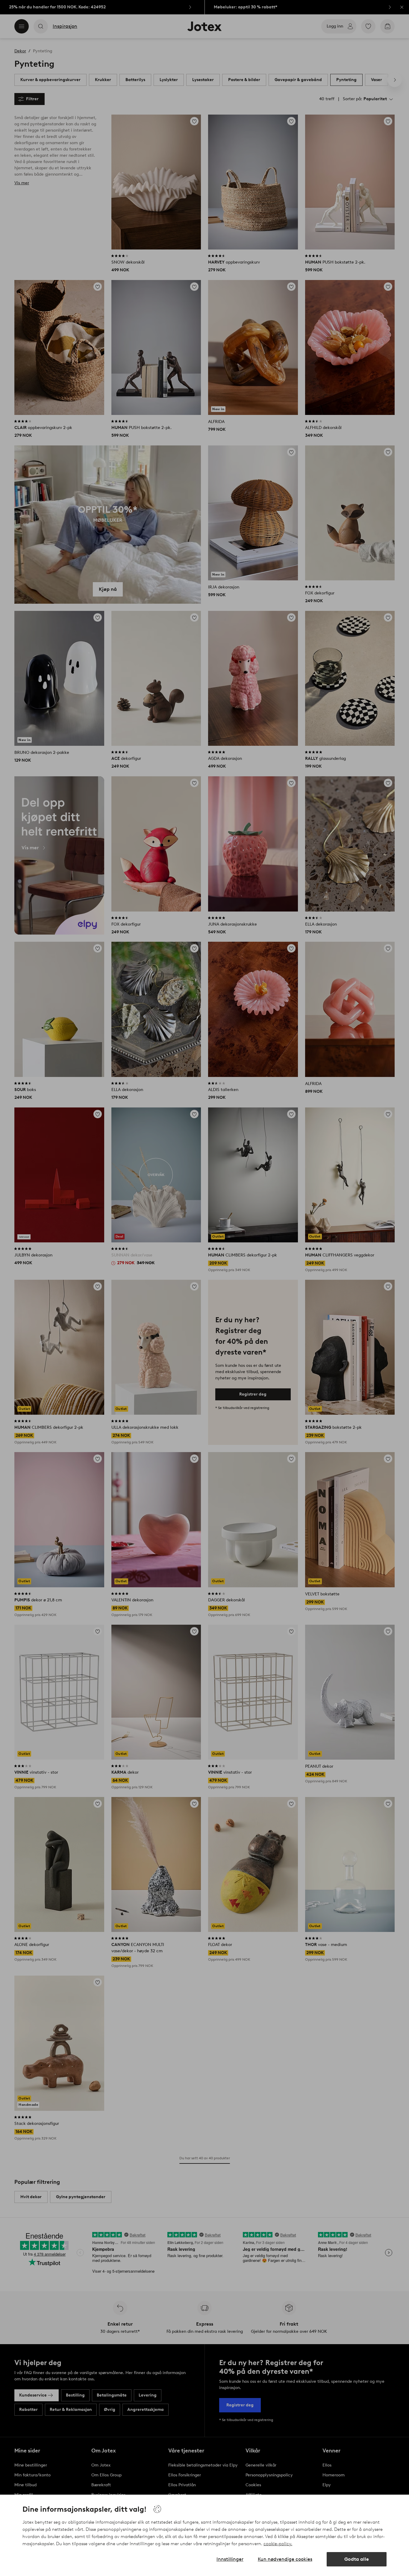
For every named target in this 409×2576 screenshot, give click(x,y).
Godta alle (357, 2559)
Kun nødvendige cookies (285, 2559)
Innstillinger (230, 2559)
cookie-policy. (278, 2544)
